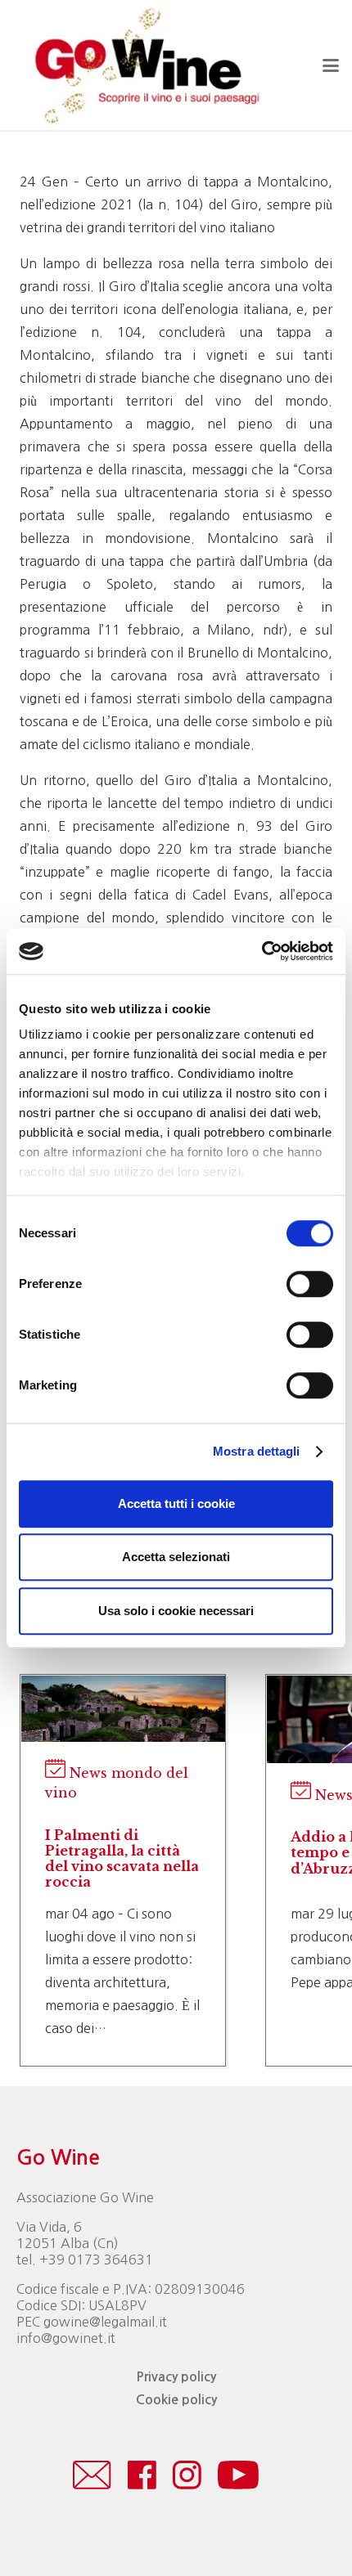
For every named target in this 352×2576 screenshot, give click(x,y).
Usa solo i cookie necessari (176, 1611)
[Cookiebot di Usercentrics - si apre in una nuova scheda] (262, 951)
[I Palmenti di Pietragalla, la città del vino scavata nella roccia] (123, 1732)
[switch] (310, 1284)
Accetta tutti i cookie (176, 1503)
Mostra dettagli (257, 1451)
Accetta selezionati (176, 1557)
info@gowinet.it (66, 2338)
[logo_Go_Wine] (146, 65)
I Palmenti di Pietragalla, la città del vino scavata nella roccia (122, 1859)
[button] (331, 65)
